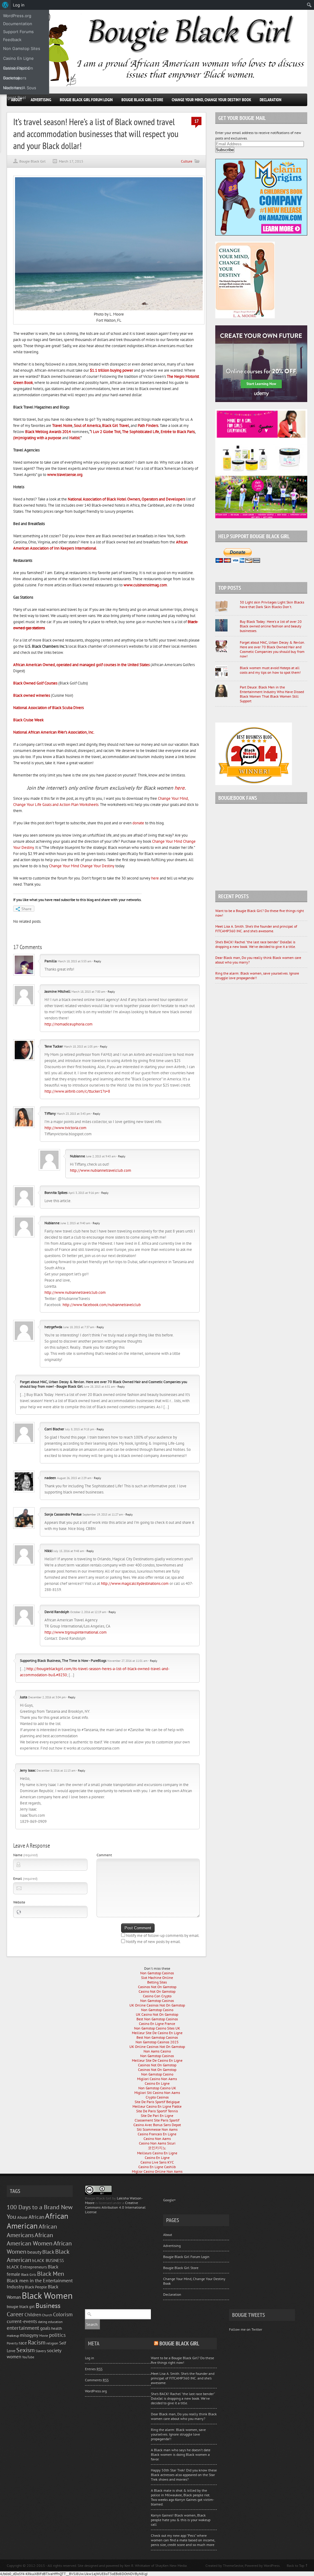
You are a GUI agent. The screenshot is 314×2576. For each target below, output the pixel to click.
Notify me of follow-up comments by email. (163, 1936)
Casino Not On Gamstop (157, 1991)
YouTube (28, 2357)
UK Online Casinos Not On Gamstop (157, 2005)
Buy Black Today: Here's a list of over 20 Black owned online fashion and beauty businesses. (271, 626)
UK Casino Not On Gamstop (157, 2014)
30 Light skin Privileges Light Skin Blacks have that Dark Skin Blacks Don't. (272, 604)
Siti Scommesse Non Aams (157, 2129)
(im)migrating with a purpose (37, 438)
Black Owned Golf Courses (35, 683)
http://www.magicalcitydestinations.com (135, 1583)
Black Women (47, 2295)
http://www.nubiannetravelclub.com (101, 1170)
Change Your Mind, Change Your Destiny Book (211, 100)
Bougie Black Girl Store (142, 100)
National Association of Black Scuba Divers (48, 708)
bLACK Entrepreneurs (27, 2267)
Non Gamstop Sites (22, 48)
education (55, 2322)
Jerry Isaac (28, 1770)
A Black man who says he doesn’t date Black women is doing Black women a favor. (181, 2454)
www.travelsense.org (65, 475)
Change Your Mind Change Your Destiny (82, 866)
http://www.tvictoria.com (65, 1128)
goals (45, 2328)
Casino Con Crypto (157, 1996)
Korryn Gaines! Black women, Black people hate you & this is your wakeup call (181, 2520)
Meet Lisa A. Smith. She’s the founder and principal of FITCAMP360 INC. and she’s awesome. (256, 929)
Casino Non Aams (157, 2139)
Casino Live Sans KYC (157, 2162)
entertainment (23, 2328)
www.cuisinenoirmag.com (145, 585)
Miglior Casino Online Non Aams (157, 2171)
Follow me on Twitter (246, 2329)
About (168, 2235)
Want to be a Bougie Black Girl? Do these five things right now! (182, 2360)
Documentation (18, 24)
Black (48, 2252)
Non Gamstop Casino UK (157, 2088)
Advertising (41, 100)
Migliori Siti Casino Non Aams (157, 2093)
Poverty (12, 2343)
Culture (187, 161)
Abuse (22, 2217)
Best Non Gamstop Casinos (157, 2019)
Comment (104, 1855)
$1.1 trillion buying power (111, 370)
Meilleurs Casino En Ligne (157, 2153)
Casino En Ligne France (157, 2024)
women (14, 2357)
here (180, 788)
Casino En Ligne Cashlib (157, 2167)
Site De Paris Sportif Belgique (157, 2102)
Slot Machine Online (157, 1978)
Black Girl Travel (116, 425)
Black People (36, 2287)
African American (38, 2221)
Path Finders (148, 425)
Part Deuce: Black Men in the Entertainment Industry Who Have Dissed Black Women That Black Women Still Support (272, 694)
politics (57, 2335)
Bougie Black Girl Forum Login (86, 100)
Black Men (51, 2273)
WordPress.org (96, 2391)
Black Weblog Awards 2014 (48, 432)
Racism (37, 2342)
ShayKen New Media (171, 2565)
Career (15, 2314)
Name (25, 1855)
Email (25, 1878)
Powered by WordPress (262, 2565)
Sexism (25, 2350)
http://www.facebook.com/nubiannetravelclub (102, 1305)
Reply (98, 961)
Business (48, 2306)
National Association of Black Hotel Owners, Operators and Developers (126, 499)
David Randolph (57, 1612)
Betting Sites (157, 1982)
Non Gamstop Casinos (157, 1973)
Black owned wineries (32, 695)
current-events (22, 2321)
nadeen (50, 1478)
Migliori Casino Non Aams (157, 2079)
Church (47, 2315)
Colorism (63, 2314)
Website (19, 1902)
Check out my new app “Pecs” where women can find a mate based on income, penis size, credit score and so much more (183, 2540)
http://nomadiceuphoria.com (69, 1024)
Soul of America (87, 425)
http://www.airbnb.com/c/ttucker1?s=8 (77, 1091)
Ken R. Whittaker (137, 2565)
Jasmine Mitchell (57, 991)
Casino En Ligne (157, 2083)
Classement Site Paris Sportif (157, 2120)
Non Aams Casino (157, 2051)
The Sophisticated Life (141, 432)
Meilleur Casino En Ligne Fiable (157, 2106)
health (57, 2328)
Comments (97, 2380)
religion (52, 2343)
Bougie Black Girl (33, 161)
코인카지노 (157, 2148)
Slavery (41, 2351)
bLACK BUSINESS (48, 2260)
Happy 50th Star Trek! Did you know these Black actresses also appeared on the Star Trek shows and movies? (184, 2475)
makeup (13, 2335)
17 (197, 121)
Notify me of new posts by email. (153, 1942)
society (54, 2350)
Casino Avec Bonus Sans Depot (157, 2125)
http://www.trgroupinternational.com (76, 1632)
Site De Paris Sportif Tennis (157, 2111)
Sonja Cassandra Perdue (63, 1514)
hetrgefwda (53, 1327)
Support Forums (18, 32)
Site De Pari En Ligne (157, 2116)
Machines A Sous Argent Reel (20, 89)
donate (138, 823)
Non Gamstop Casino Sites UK (157, 2028)
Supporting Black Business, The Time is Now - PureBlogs (63, 1660)
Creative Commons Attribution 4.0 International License (115, 2207)
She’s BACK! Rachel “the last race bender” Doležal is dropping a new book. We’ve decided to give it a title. (256, 944)
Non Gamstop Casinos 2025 (157, 2042)
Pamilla (51, 961)
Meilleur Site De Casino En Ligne (157, 2033)
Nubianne (77, 1156)
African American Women (30, 2239)
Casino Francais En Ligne (157, 2134)
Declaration (271, 100)
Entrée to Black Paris (178, 432)
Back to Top (295, 2565)
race (23, 2343)
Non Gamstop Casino (157, 2010)
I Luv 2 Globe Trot (106, 432)
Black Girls (29, 2275)
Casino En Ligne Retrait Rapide (18, 59)
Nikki (48, 1551)
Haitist (75, 438)
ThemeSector (233, 2565)
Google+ (169, 2200)
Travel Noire (62, 425)
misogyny (29, 2335)
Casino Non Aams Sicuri (157, 2143)
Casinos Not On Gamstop (157, 1987)
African (36, 2217)
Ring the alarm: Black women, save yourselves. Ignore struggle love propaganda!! (178, 2434)
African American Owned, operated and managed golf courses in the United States (81, 665)
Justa (24, 1697)
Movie (44, 2335)
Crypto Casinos (157, 2097)
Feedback (12, 40)
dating (43, 2322)
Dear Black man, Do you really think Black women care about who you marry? (184, 2416)
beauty (34, 2252)
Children (33, 2315)
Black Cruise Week (28, 720)
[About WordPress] (5, 5)
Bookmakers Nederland (15, 79)
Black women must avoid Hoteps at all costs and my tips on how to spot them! (270, 670)
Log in (90, 2358)
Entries (94, 2369)
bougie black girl (21, 2306)
